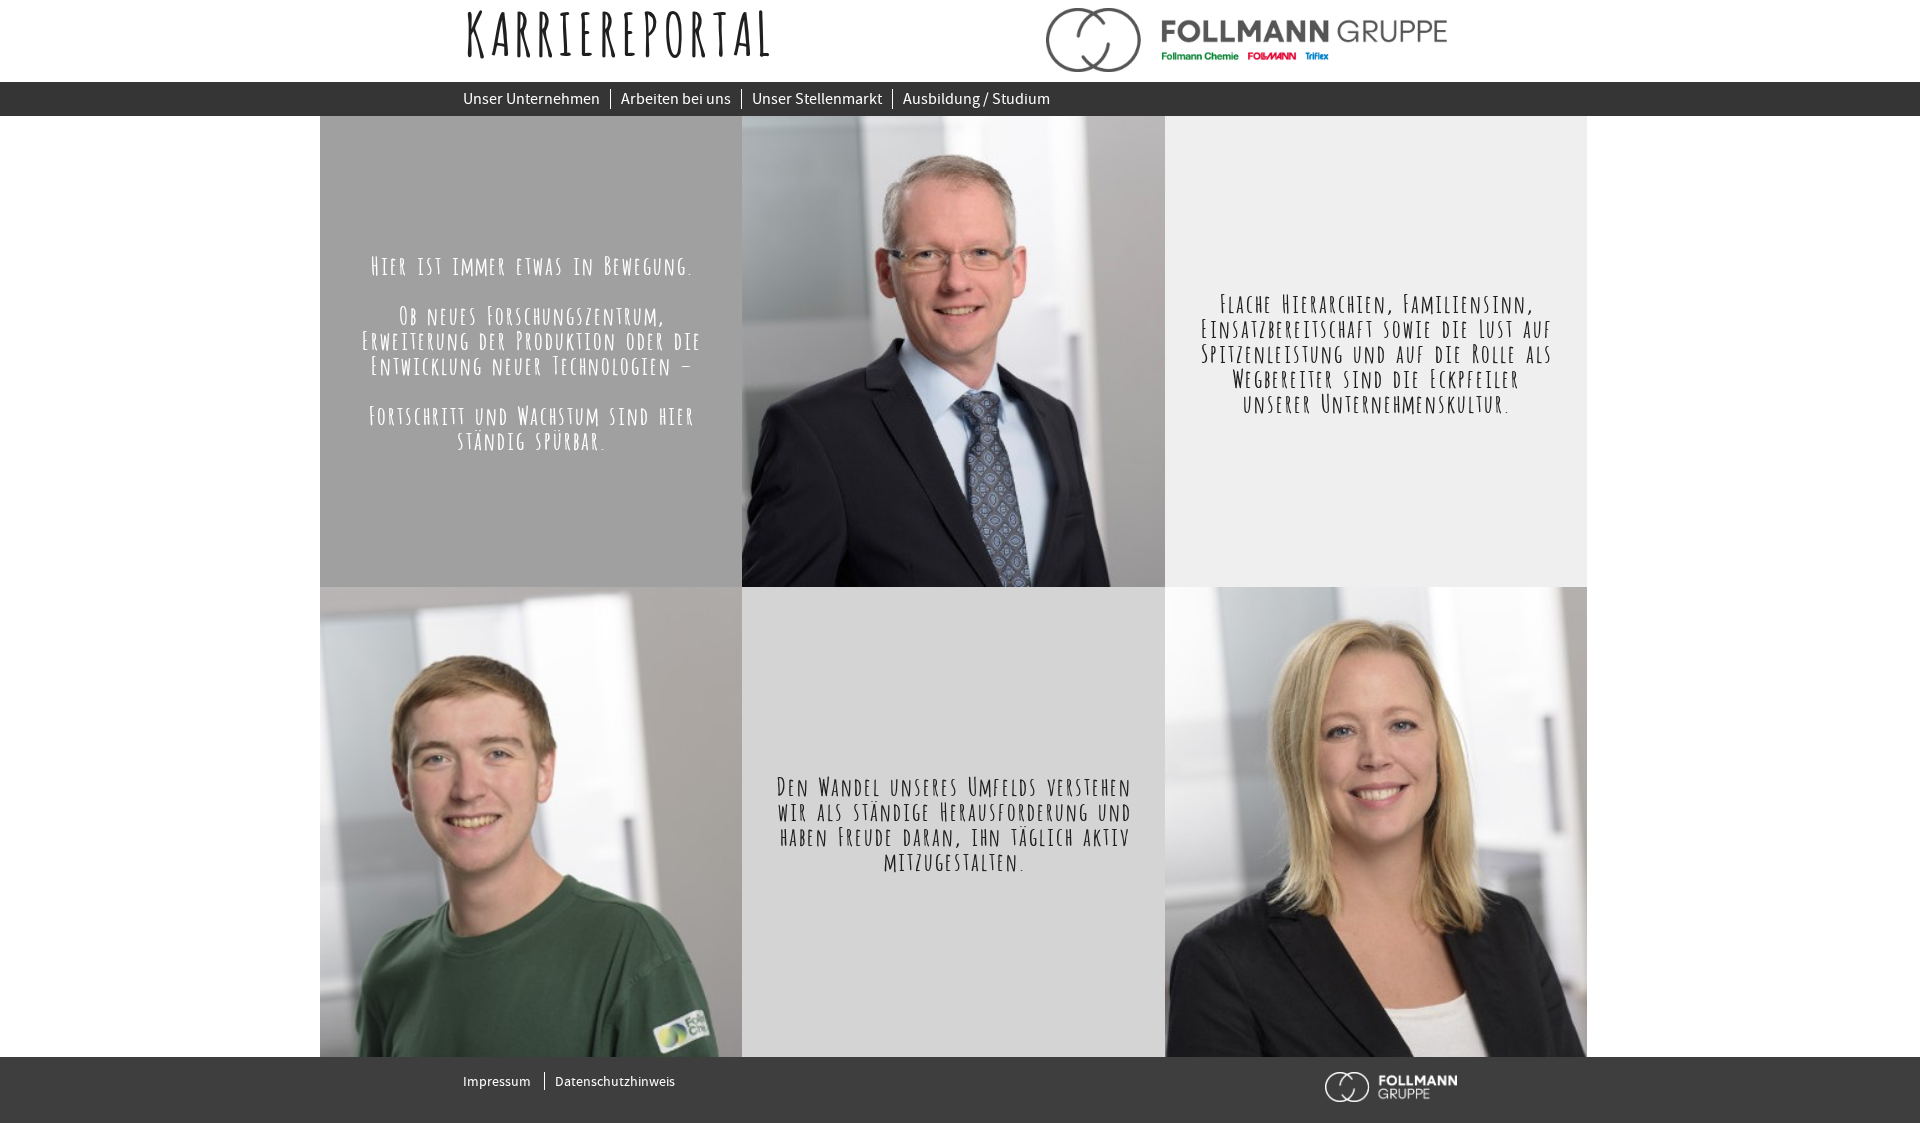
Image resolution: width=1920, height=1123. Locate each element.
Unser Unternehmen (531, 99)
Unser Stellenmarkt (817, 99)
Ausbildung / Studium (976, 99)
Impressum (497, 1081)
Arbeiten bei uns (676, 99)
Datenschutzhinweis (615, 1081)
